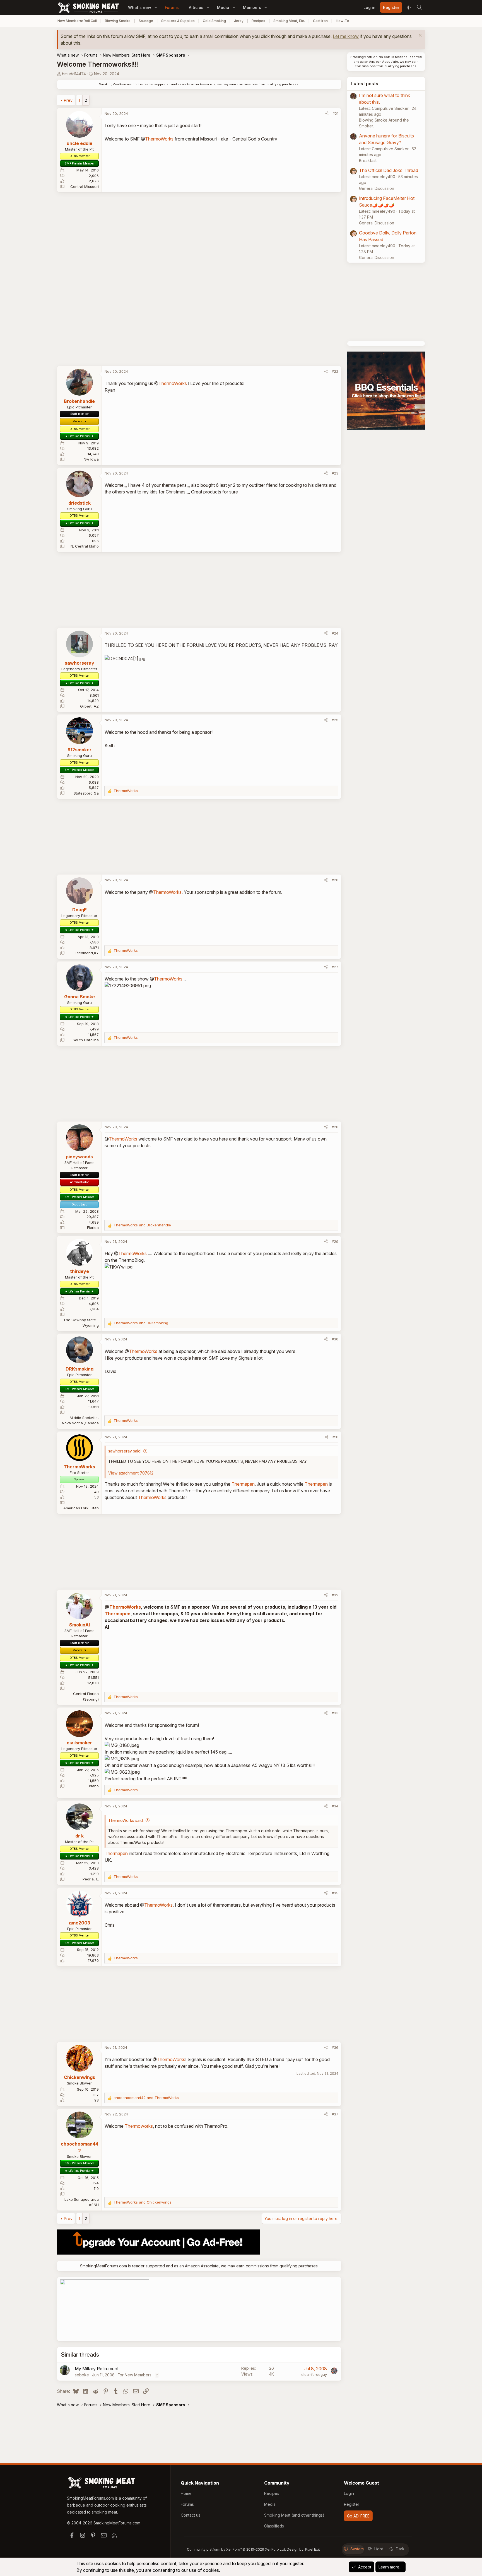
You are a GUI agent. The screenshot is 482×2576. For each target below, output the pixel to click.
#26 (335, 880)
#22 (335, 371)
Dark (400, 2549)
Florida (93, 1228)
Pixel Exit (313, 2549)
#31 (335, 1437)
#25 (335, 720)
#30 (335, 1339)
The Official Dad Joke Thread (389, 170)
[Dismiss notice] (420, 36)
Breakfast (368, 160)
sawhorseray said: (125, 1451)
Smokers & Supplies (178, 21)
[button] (156, 7)
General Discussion (377, 188)
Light (379, 2549)
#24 (335, 633)
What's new (140, 7)
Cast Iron (320, 21)
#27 (335, 967)
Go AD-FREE (358, 2516)
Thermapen (243, 1484)
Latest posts (365, 84)
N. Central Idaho (85, 546)
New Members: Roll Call (77, 21)
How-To (343, 21)
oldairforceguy (314, 2374)
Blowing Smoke (118, 21)
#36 (335, 2047)
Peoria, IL (91, 1879)
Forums (172, 7)
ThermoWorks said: (126, 1820)
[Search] (419, 8)
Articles (196, 7)
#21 (335, 113)
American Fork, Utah (81, 1508)
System (357, 2549)
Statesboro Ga (86, 793)
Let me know (346, 36)
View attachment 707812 (131, 1473)
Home (186, 2493)
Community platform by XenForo (236, 2549)
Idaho (94, 1786)
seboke (82, 2375)
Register (352, 2504)
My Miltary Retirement (97, 2369)
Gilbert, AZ (89, 706)
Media (223, 7)
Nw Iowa (91, 459)
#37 (335, 2114)
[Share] (327, 114)
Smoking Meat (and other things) (294, 2515)
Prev (68, 100)
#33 (335, 1713)
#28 (335, 1127)
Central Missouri (85, 187)
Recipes (258, 21)
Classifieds (274, 2526)
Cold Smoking (214, 21)
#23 (335, 473)
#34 (335, 1806)
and (142, 1225)
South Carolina (86, 1040)
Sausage (146, 21)
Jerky (239, 21)
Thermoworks (139, 2126)
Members (252, 7)
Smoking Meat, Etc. (289, 21)
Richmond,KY (87, 953)
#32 (335, 1595)
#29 (335, 1241)
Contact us (191, 2515)
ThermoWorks (159, 139)
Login (349, 2493)
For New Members (135, 2375)
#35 (335, 1893)
